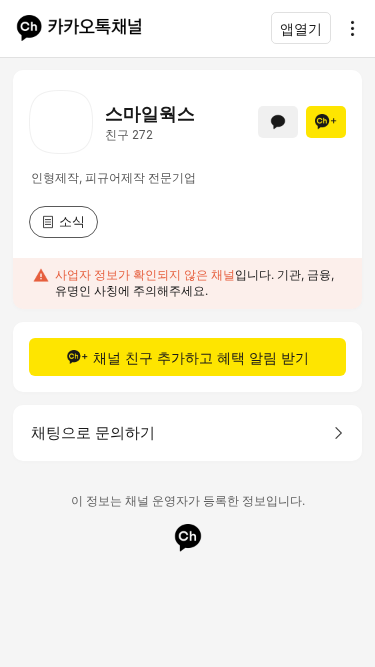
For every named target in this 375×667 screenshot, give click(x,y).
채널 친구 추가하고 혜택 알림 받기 (201, 357)
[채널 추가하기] (326, 122)
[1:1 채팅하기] (278, 122)
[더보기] (347, 28)
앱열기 (301, 28)
